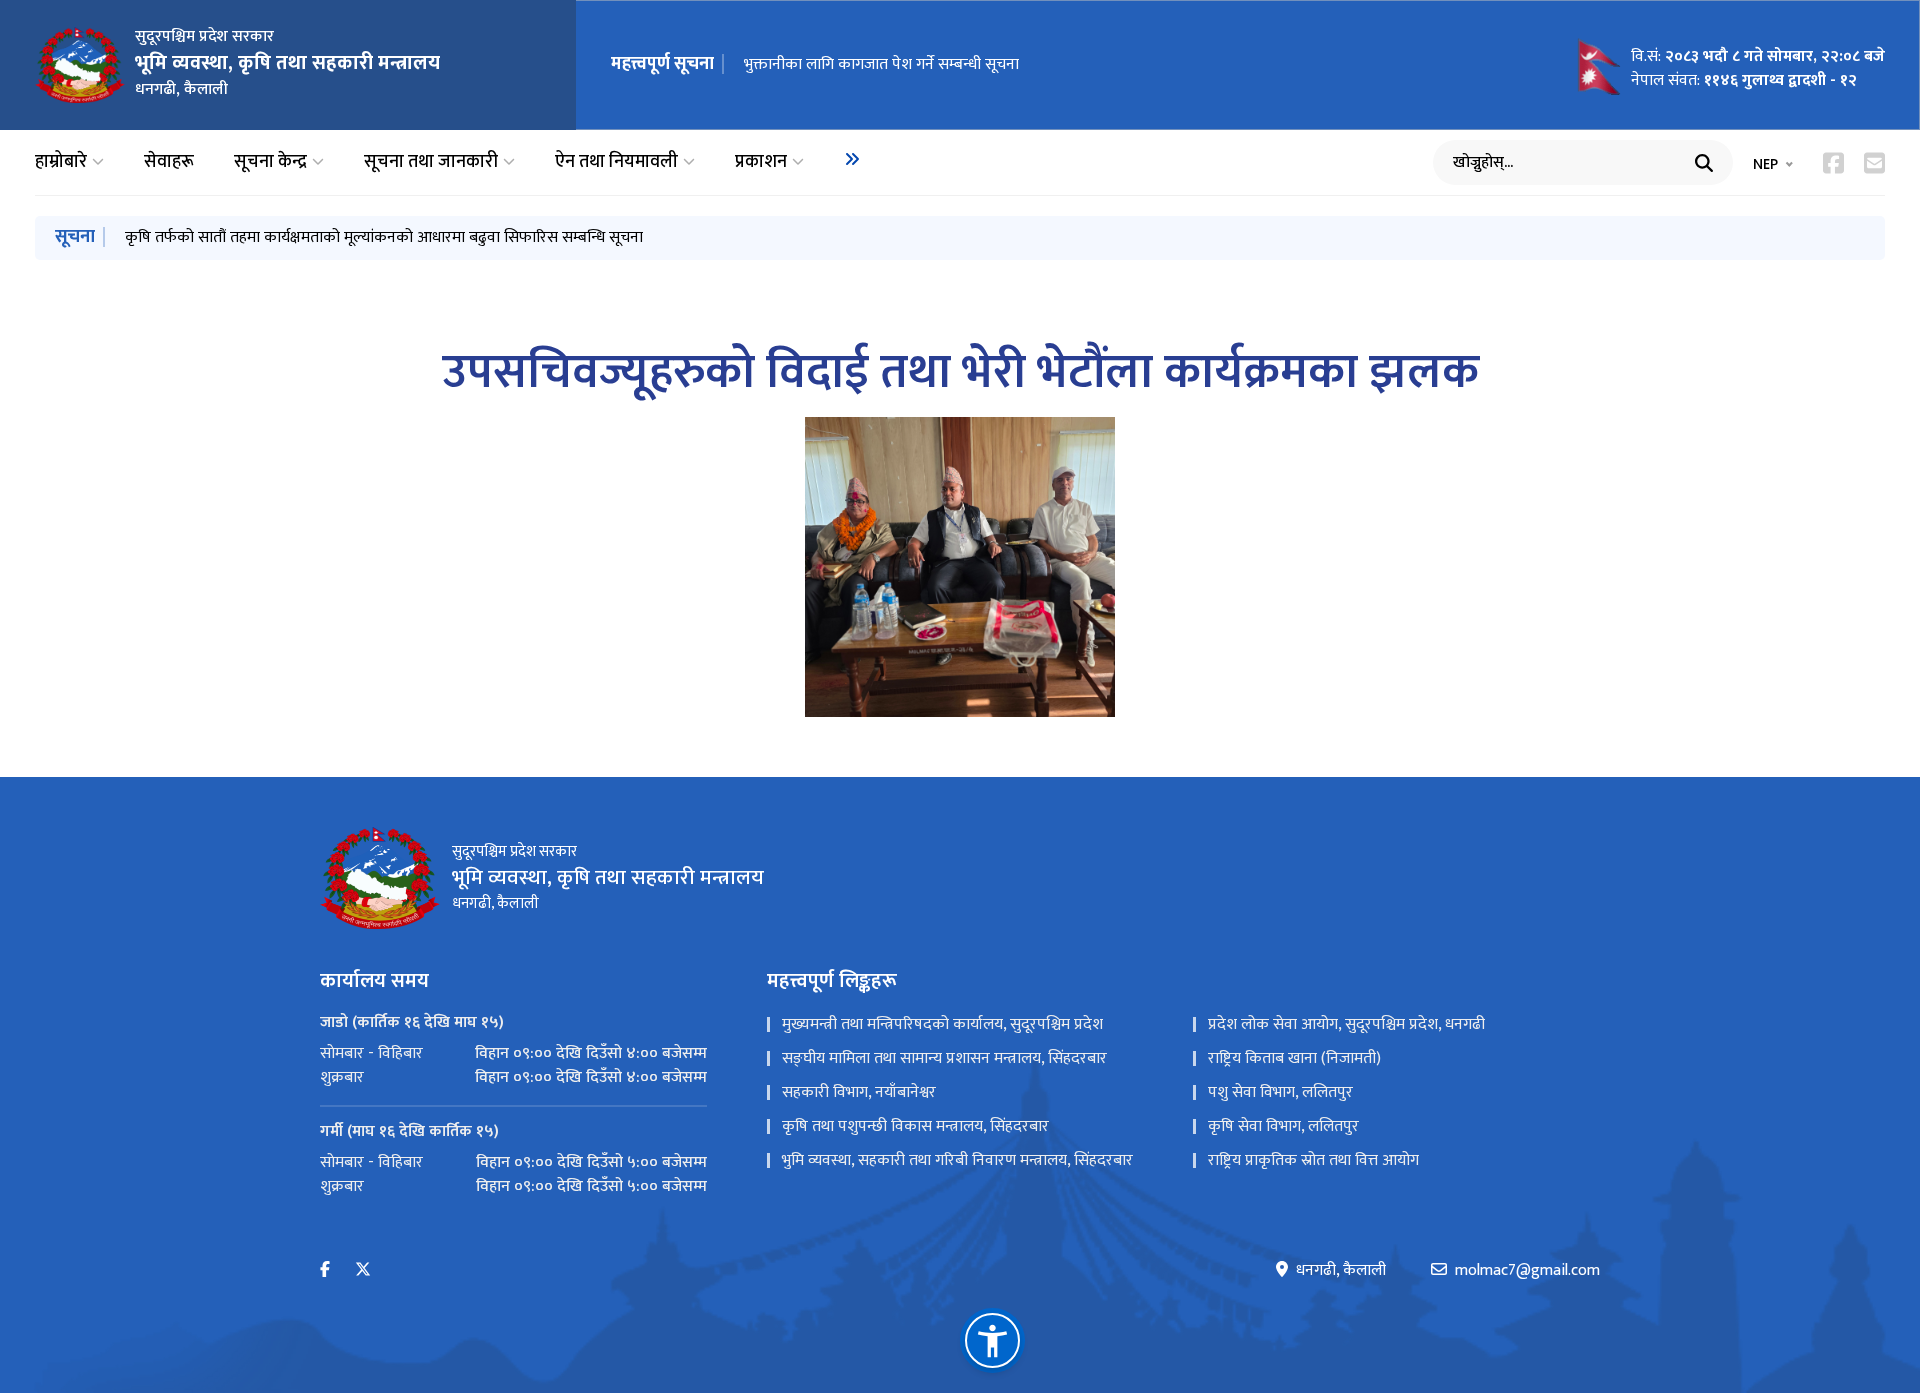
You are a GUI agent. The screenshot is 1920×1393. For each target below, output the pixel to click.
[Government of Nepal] (80, 65)
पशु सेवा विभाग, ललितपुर (1280, 1092)
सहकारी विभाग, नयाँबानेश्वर (859, 1092)
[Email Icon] (1874, 163)
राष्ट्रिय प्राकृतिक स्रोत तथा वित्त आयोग (1313, 1160)
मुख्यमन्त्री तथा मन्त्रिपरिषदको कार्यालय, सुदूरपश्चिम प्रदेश (942, 1024)
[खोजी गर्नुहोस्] (1704, 163)
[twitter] (363, 1270)
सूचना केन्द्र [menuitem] (270, 162)
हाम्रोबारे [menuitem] (61, 162)
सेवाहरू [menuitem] (169, 162)
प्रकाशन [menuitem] (761, 162)
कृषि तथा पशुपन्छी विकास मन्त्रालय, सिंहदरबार (915, 1126)
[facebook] (325, 1270)
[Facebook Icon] (1833, 163)
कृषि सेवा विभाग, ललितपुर (1283, 1126)
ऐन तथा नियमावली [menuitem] (616, 162)
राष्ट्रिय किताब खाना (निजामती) (1294, 1058)
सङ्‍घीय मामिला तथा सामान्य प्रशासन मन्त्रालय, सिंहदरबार (944, 1058)
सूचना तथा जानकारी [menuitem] (431, 162)
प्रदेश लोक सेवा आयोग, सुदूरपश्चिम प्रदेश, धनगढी (1346, 1024)
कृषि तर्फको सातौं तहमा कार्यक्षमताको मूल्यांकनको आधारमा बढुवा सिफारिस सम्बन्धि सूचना (384, 237)
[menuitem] (852, 159)
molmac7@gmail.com (1527, 1271)
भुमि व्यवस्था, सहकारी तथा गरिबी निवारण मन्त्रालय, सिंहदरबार (957, 1160)
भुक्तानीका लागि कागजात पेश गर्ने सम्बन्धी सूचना (881, 64)
